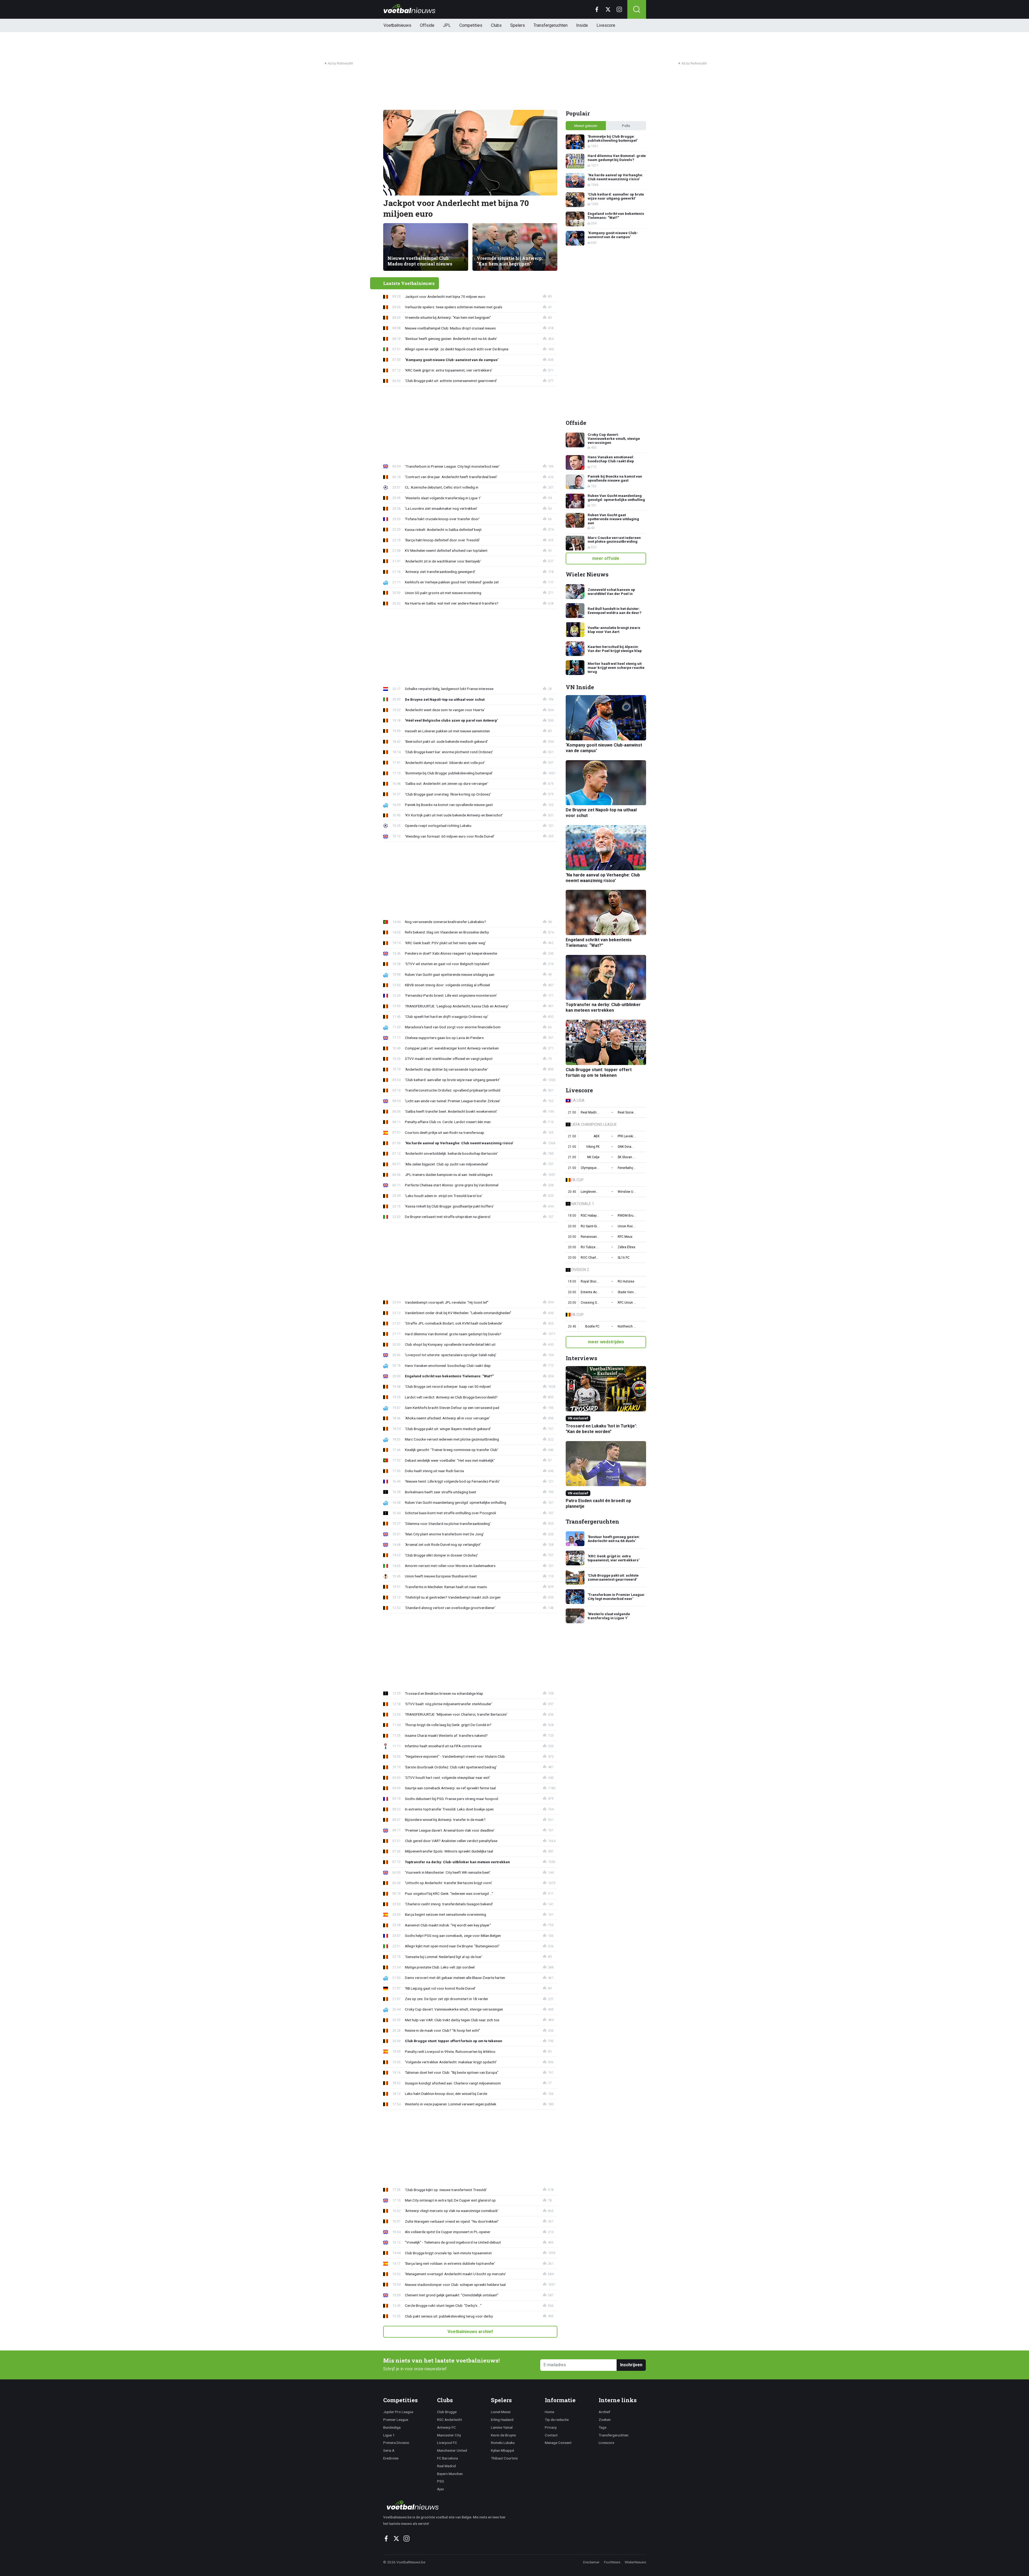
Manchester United (452, 2450)
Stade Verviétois (627, 1292)
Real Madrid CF (590, 1112)
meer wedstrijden (606, 1342)
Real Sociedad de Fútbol (627, 1112)
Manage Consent (558, 2443)
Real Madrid (446, 2466)
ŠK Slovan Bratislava (627, 1157)
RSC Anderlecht (450, 2420)
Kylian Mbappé (502, 2450)
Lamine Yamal (502, 2427)
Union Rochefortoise (627, 1226)
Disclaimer (591, 2562)
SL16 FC (624, 1258)
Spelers (518, 25)
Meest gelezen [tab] (586, 126)
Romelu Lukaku (503, 2443)
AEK (596, 1136)
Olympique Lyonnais (590, 1168)
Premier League (396, 2420)
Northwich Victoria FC (627, 1326)
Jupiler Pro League (398, 2412)
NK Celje (593, 1157)
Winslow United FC (627, 1192)
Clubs (496, 25)
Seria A (389, 2450)
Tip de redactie (557, 2420)
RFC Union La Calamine (627, 1303)
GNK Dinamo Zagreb (627, 1147)
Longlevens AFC (590, 1192)
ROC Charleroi (590, 1258)
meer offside (606, 558)
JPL (447, 25)
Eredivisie (391, 2458)
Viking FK (593, 1147)
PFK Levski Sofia (627, 1136)
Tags (603, 2427)
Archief (604, 2412)
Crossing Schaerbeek (590, 1303)
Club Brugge (447, 2412)
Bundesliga (392, 2427)
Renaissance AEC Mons (590, 1237)
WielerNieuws (635, 2562)
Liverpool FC (447, 2443)
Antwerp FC (446, 2427)
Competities (471, 25)
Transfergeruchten (551, 25)
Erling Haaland (502, 2420)
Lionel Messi (501, 2412)
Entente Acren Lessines (590, 1292)
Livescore (606, 25)
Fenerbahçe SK (627, 1168)
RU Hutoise (626, 1281)
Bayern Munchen (450, 2474)
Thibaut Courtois (504, 2458)
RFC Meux (625, 1237)
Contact (551, 2435)
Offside (427, 25)
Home (549, 2412)
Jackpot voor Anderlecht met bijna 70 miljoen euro (456, 208)
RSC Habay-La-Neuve (590, 1216)
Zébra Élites (627, 1247)
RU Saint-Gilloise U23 (590, 1226)
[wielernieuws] (447, 2505)
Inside (582, 25)
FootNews (612, 2562)
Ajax (441, 2489)
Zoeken (605, 2420)
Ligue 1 (389, 2435)
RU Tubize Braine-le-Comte (590, 1247)
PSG (441, 2481)
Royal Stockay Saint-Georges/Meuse (590, 1281)
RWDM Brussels (627, 1216)
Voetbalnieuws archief (470, 2332)
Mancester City (449, 2435)
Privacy (551, 2427)
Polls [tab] (626, 126)
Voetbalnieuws (397, 25)
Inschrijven (631, 2365)
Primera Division (396, 2443)
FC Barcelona (448, 2458)
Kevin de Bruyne (503, 2435)
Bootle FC (592, 1326)
